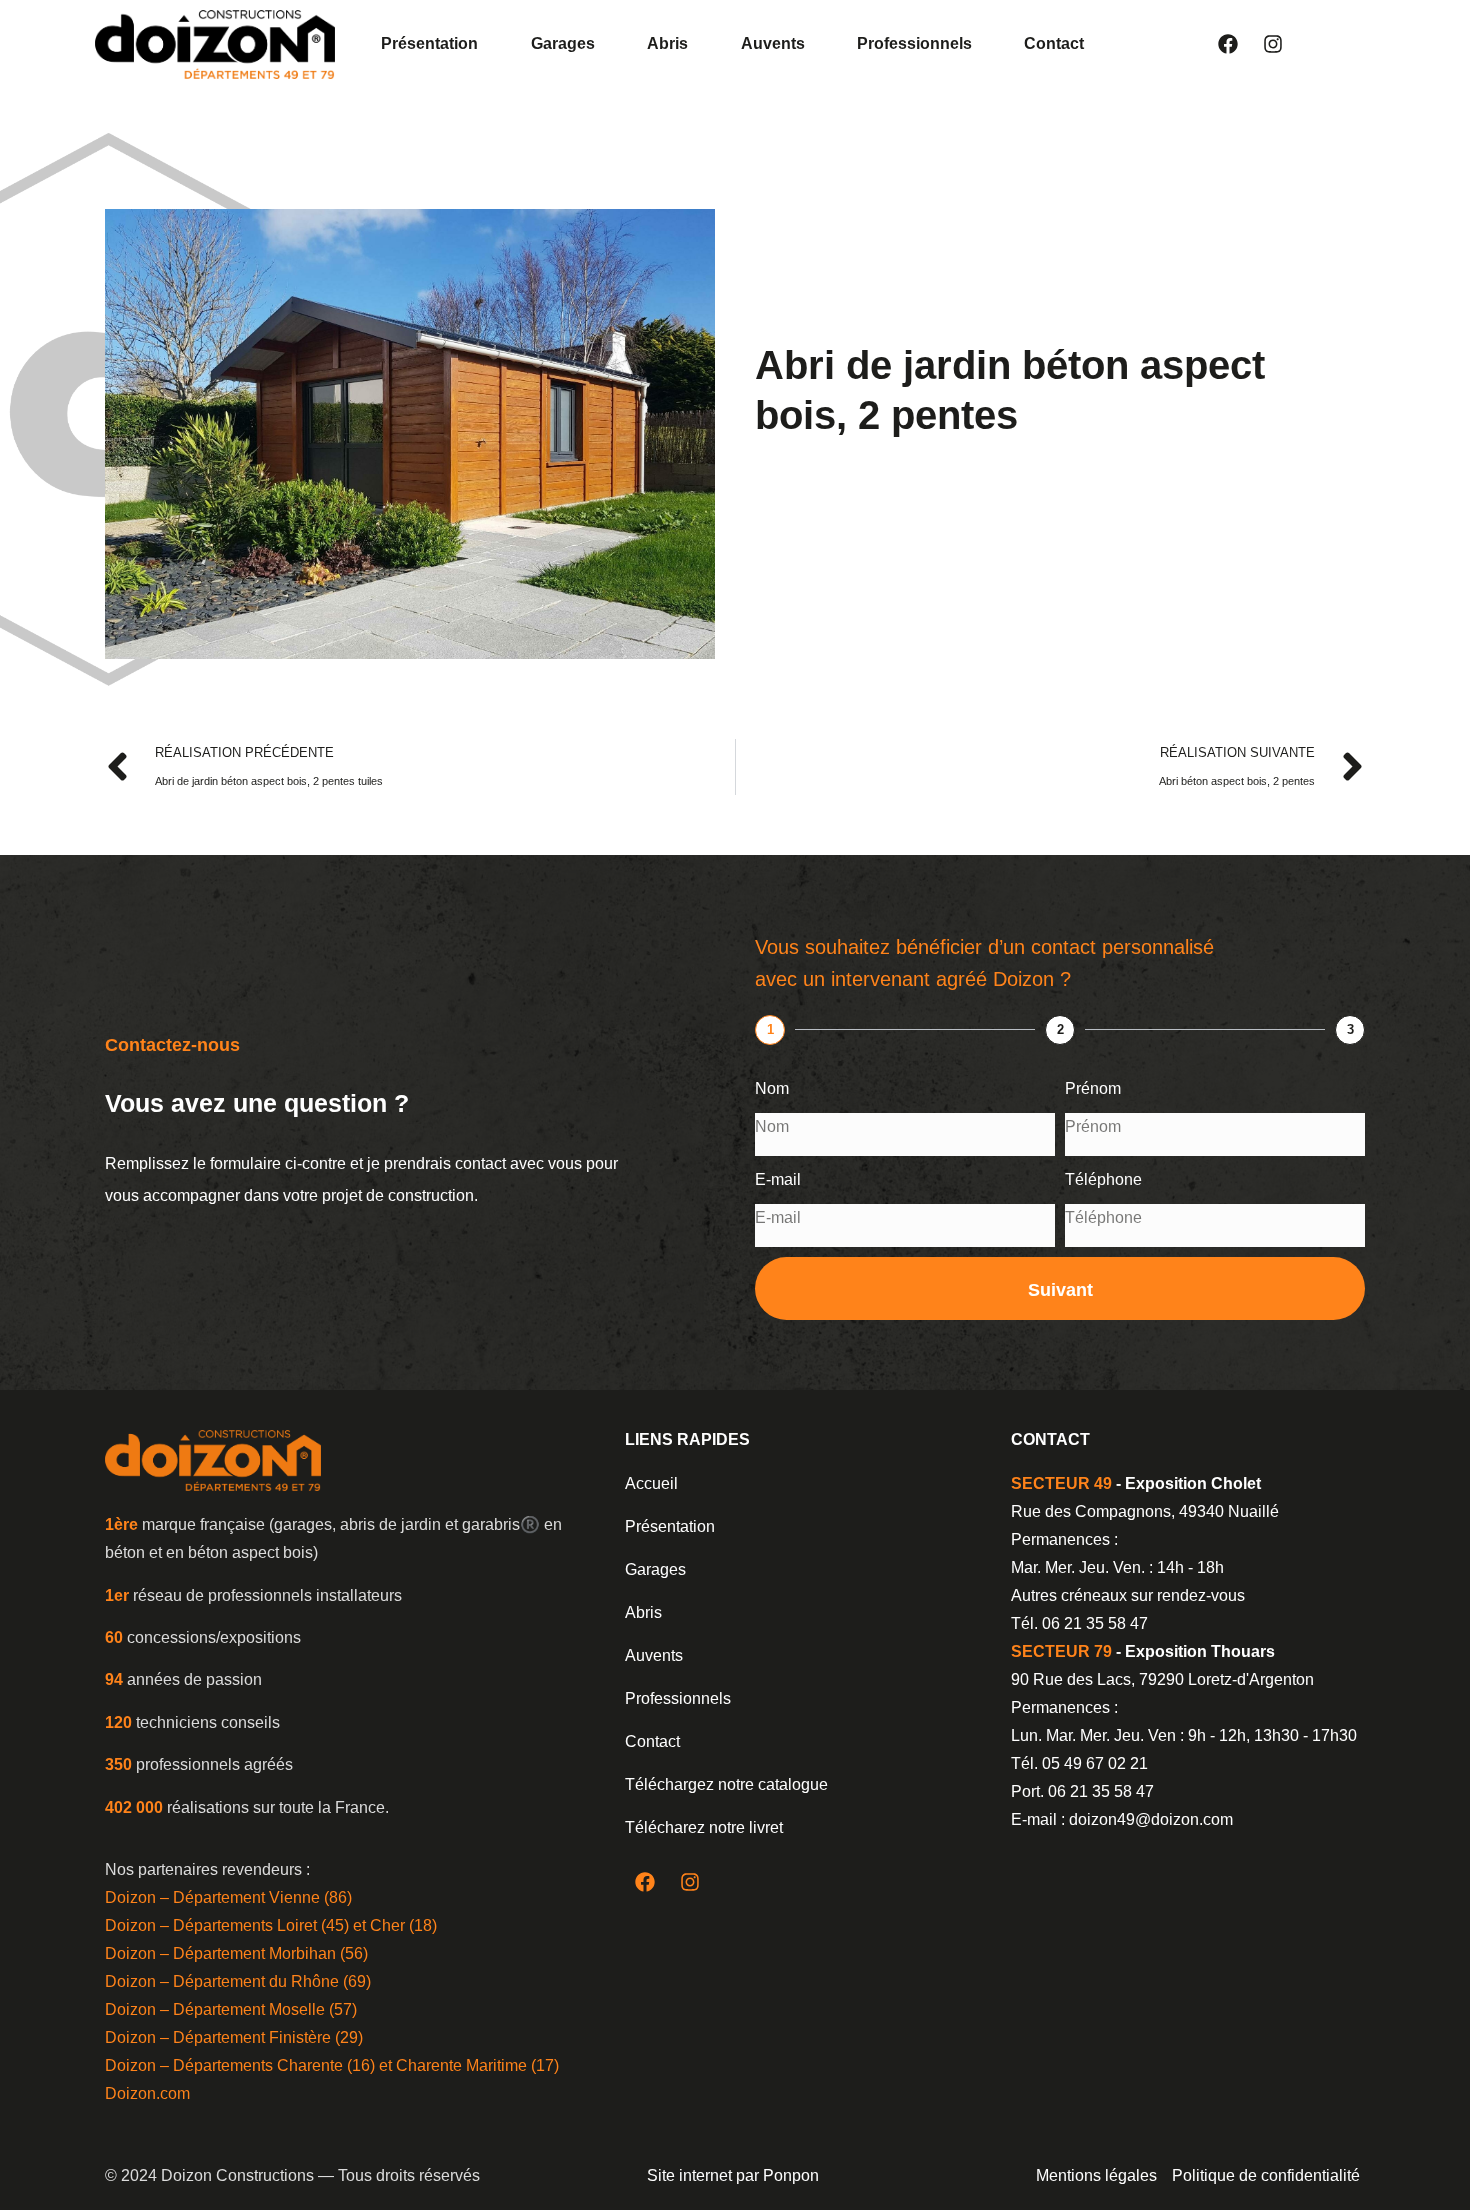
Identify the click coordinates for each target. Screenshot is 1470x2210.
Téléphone (1103, 1179)
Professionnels (914, 43)
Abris (667, 43)
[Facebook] (1228, 44)
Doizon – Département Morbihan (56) (236, 1953)
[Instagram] (1273, 44)
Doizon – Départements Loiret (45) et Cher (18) (271, 1925)
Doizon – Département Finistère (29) (234, 2037)
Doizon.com (147, 2093)
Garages (563, 43)
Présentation (429, 43)
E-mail (778, 1179)
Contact (1054, 43)
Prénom (1093, 1088)
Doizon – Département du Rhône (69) (238, 1981)
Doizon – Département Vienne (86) (228, 1897)
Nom (772, 1088)
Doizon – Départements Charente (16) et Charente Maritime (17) (332, 2065)
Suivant (1060, 1290)
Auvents (773, 43)
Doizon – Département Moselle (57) (231, 2009)
